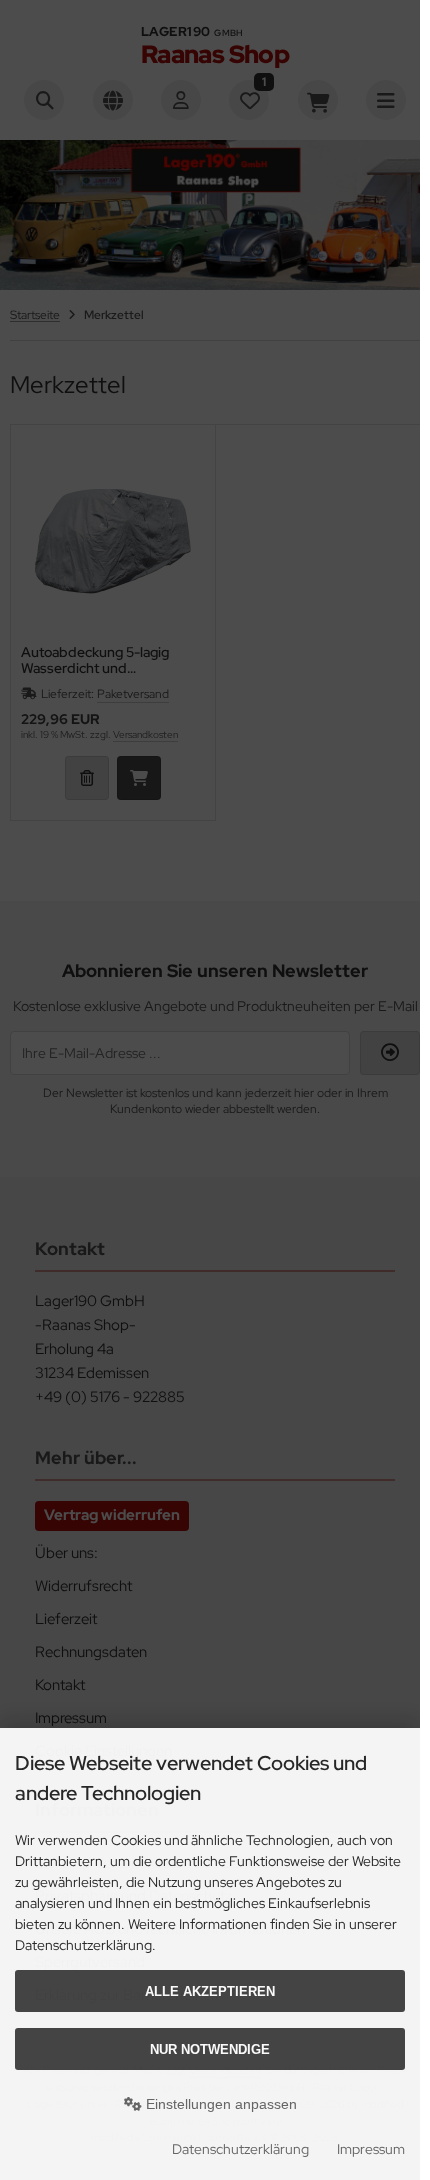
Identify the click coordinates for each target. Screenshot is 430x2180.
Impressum (371, 2149)
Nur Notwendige (210, 2049)
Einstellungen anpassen (219, 2104)
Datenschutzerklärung (240, 2149)
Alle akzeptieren (210, 1991)
